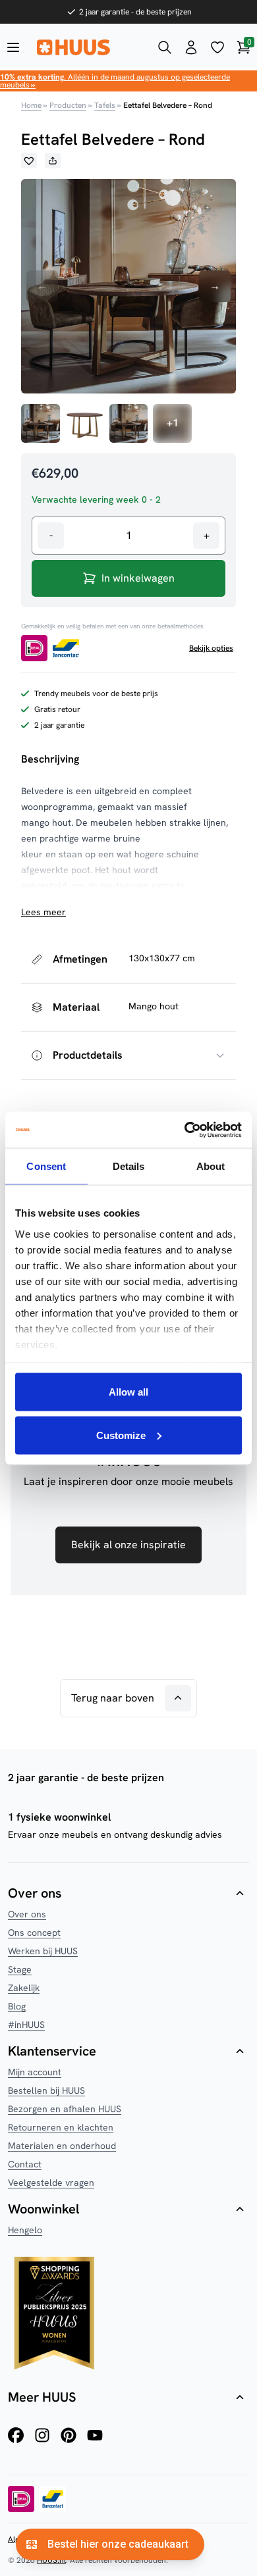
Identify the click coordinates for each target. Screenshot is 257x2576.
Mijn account (35, 2072)
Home (31, 105)
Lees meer (43, 912)
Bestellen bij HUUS (46, 2090)
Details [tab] (129, 1166)
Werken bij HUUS (43, 1951)
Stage (20, 1969)
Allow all (128, 1392)
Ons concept (34, 1932)
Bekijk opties (211, 648)
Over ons (27, 1914)
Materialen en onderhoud (62, 2146)
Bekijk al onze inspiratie (128, 1545)
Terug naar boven (113, 1698)
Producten (68, 105)
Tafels (105, 105)
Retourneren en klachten (61, 2127)
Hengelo (25, 2230)
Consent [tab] (46, 1166)
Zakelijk (24, 1988)
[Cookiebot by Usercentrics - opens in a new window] (185, 1130)
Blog (17, 2006)
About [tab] (211, 1166)
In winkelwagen (138, 578)
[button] (29, 161)
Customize (121, 1435)
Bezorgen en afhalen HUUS (65, 2109)
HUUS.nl (51, 2560)
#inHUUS (26, 2025)
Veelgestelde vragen (51, 2183)
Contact (25, 2164)
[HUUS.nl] (89, 47)
